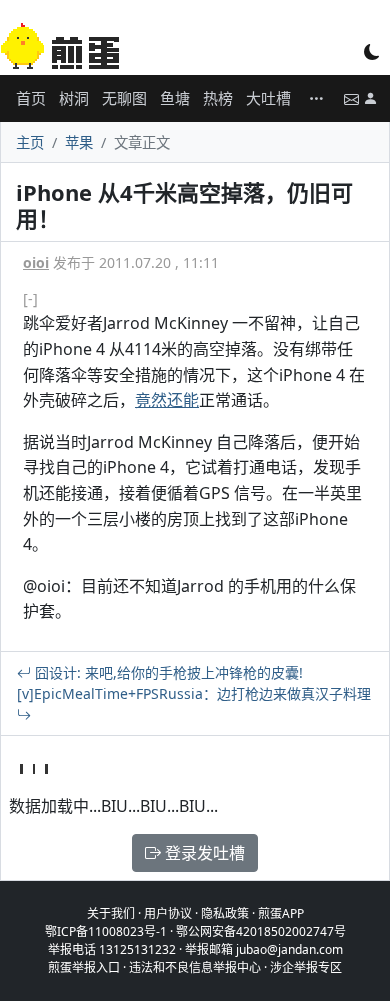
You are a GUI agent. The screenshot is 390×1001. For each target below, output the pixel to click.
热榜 (218, 98)
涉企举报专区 (306, 967)
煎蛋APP (281, 913)
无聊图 (124, 98)
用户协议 (168, 913)
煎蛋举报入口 (84, 967)
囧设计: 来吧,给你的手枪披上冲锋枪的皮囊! (167, 672)
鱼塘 (175, 98)
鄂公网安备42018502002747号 (261, 931)
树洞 (74, 98)
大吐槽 (268, 98)
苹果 (79, 142)
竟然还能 (167, 400)
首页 (31, 98)
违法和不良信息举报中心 (195, 967)
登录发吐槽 (203, 853)
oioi (36, 262)
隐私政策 (225, 913)
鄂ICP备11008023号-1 (106, 931)
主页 (30, 142)
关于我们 (111, 913)
